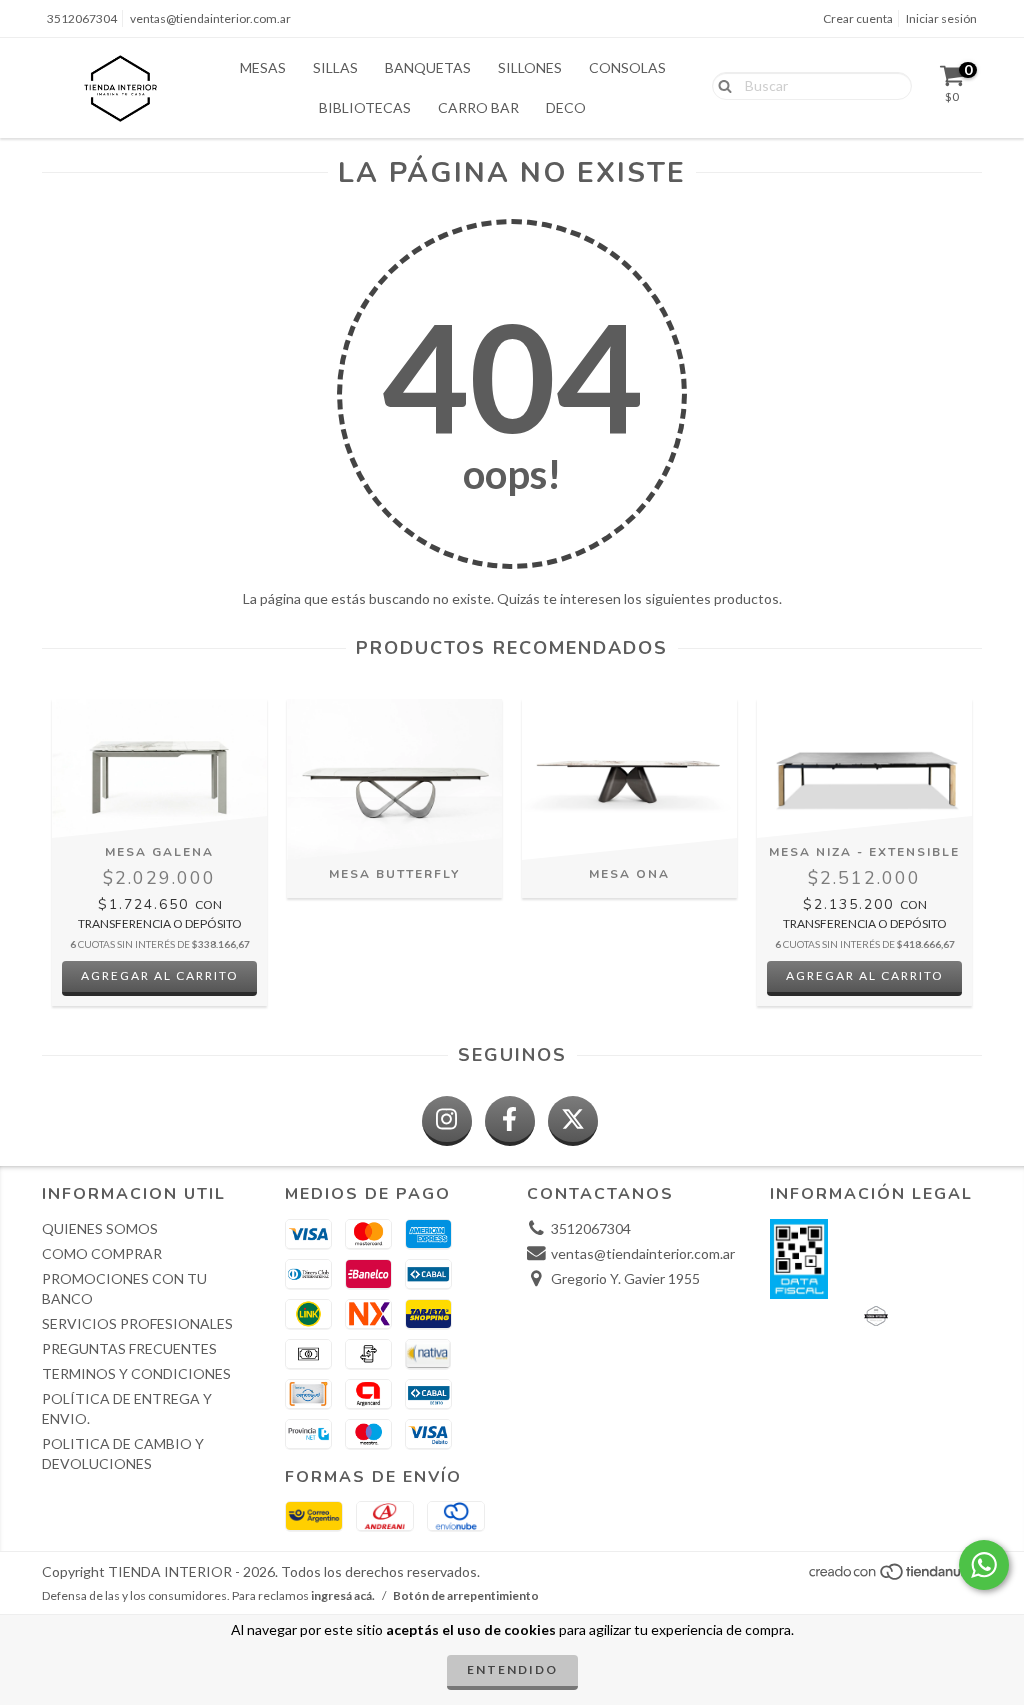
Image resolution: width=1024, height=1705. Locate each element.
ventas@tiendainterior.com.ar (210, 18)
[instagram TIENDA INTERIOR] (447, 1121)
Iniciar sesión (941, 18)
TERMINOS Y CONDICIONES (136, 1373)
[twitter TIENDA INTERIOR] (573, 1121)
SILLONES (530, 67)
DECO (566, 107)
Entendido (512, 1669)
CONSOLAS (627, 67)
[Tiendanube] (894, 1577)
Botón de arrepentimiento (466, 1595)
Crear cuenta (858, 18)
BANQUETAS (428, 67)
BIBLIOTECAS (365, 107)
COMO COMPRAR (102, 1253)
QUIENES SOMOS (100, 1228)
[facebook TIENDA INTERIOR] (510, 1121)
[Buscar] (720, 85)
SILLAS (335, 67)
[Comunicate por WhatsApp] (984, 1565)
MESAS (263, 67)
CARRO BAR (478, 107)
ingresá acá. (343, 1595)
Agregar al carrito (160, 975)
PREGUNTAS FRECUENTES (129, 1348)
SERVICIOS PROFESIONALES (137, 1323)
